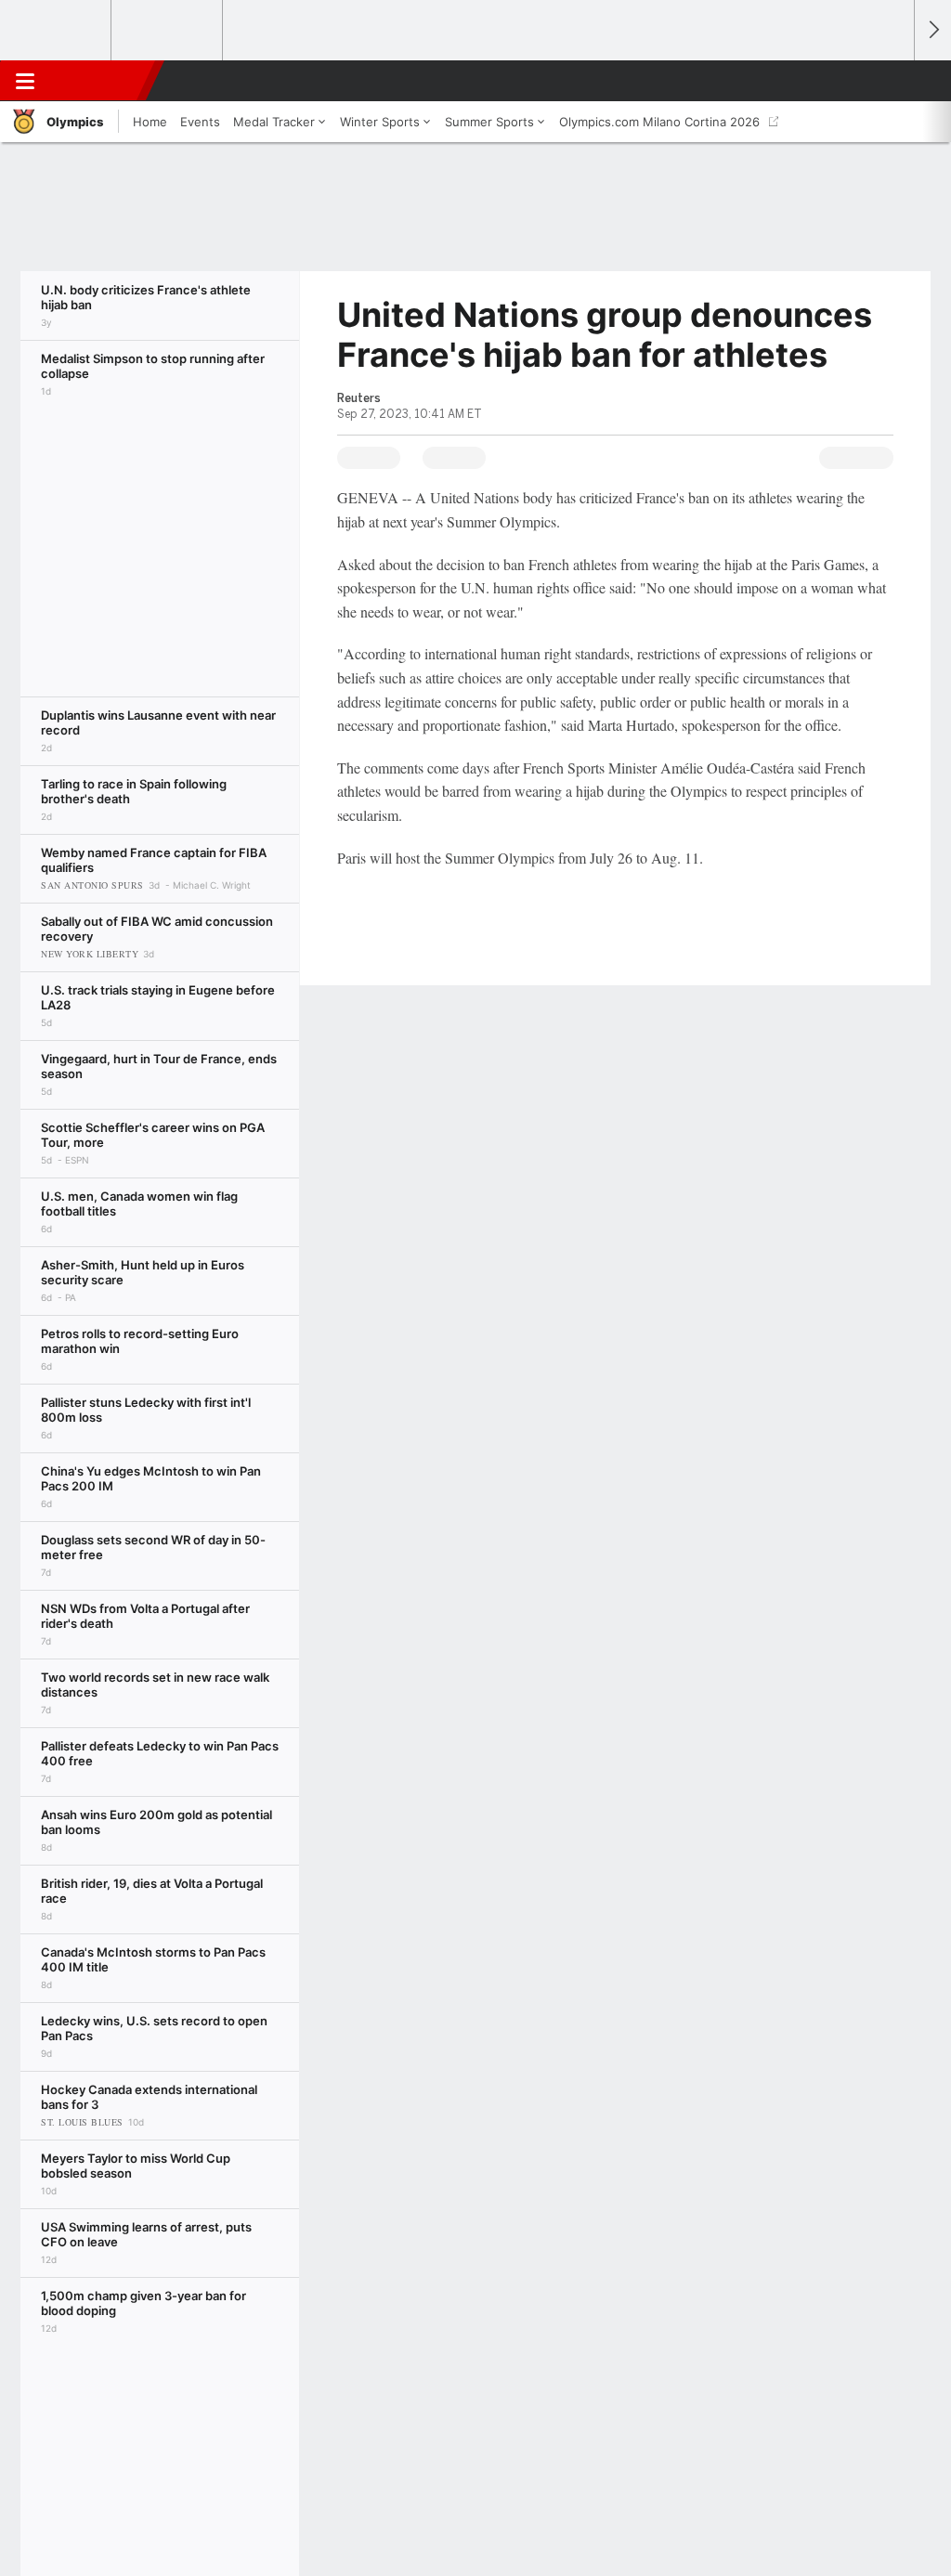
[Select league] (57, 31)
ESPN (99, 81)
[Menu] (25, 81)
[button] (892, 81)
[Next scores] (932, 30)
